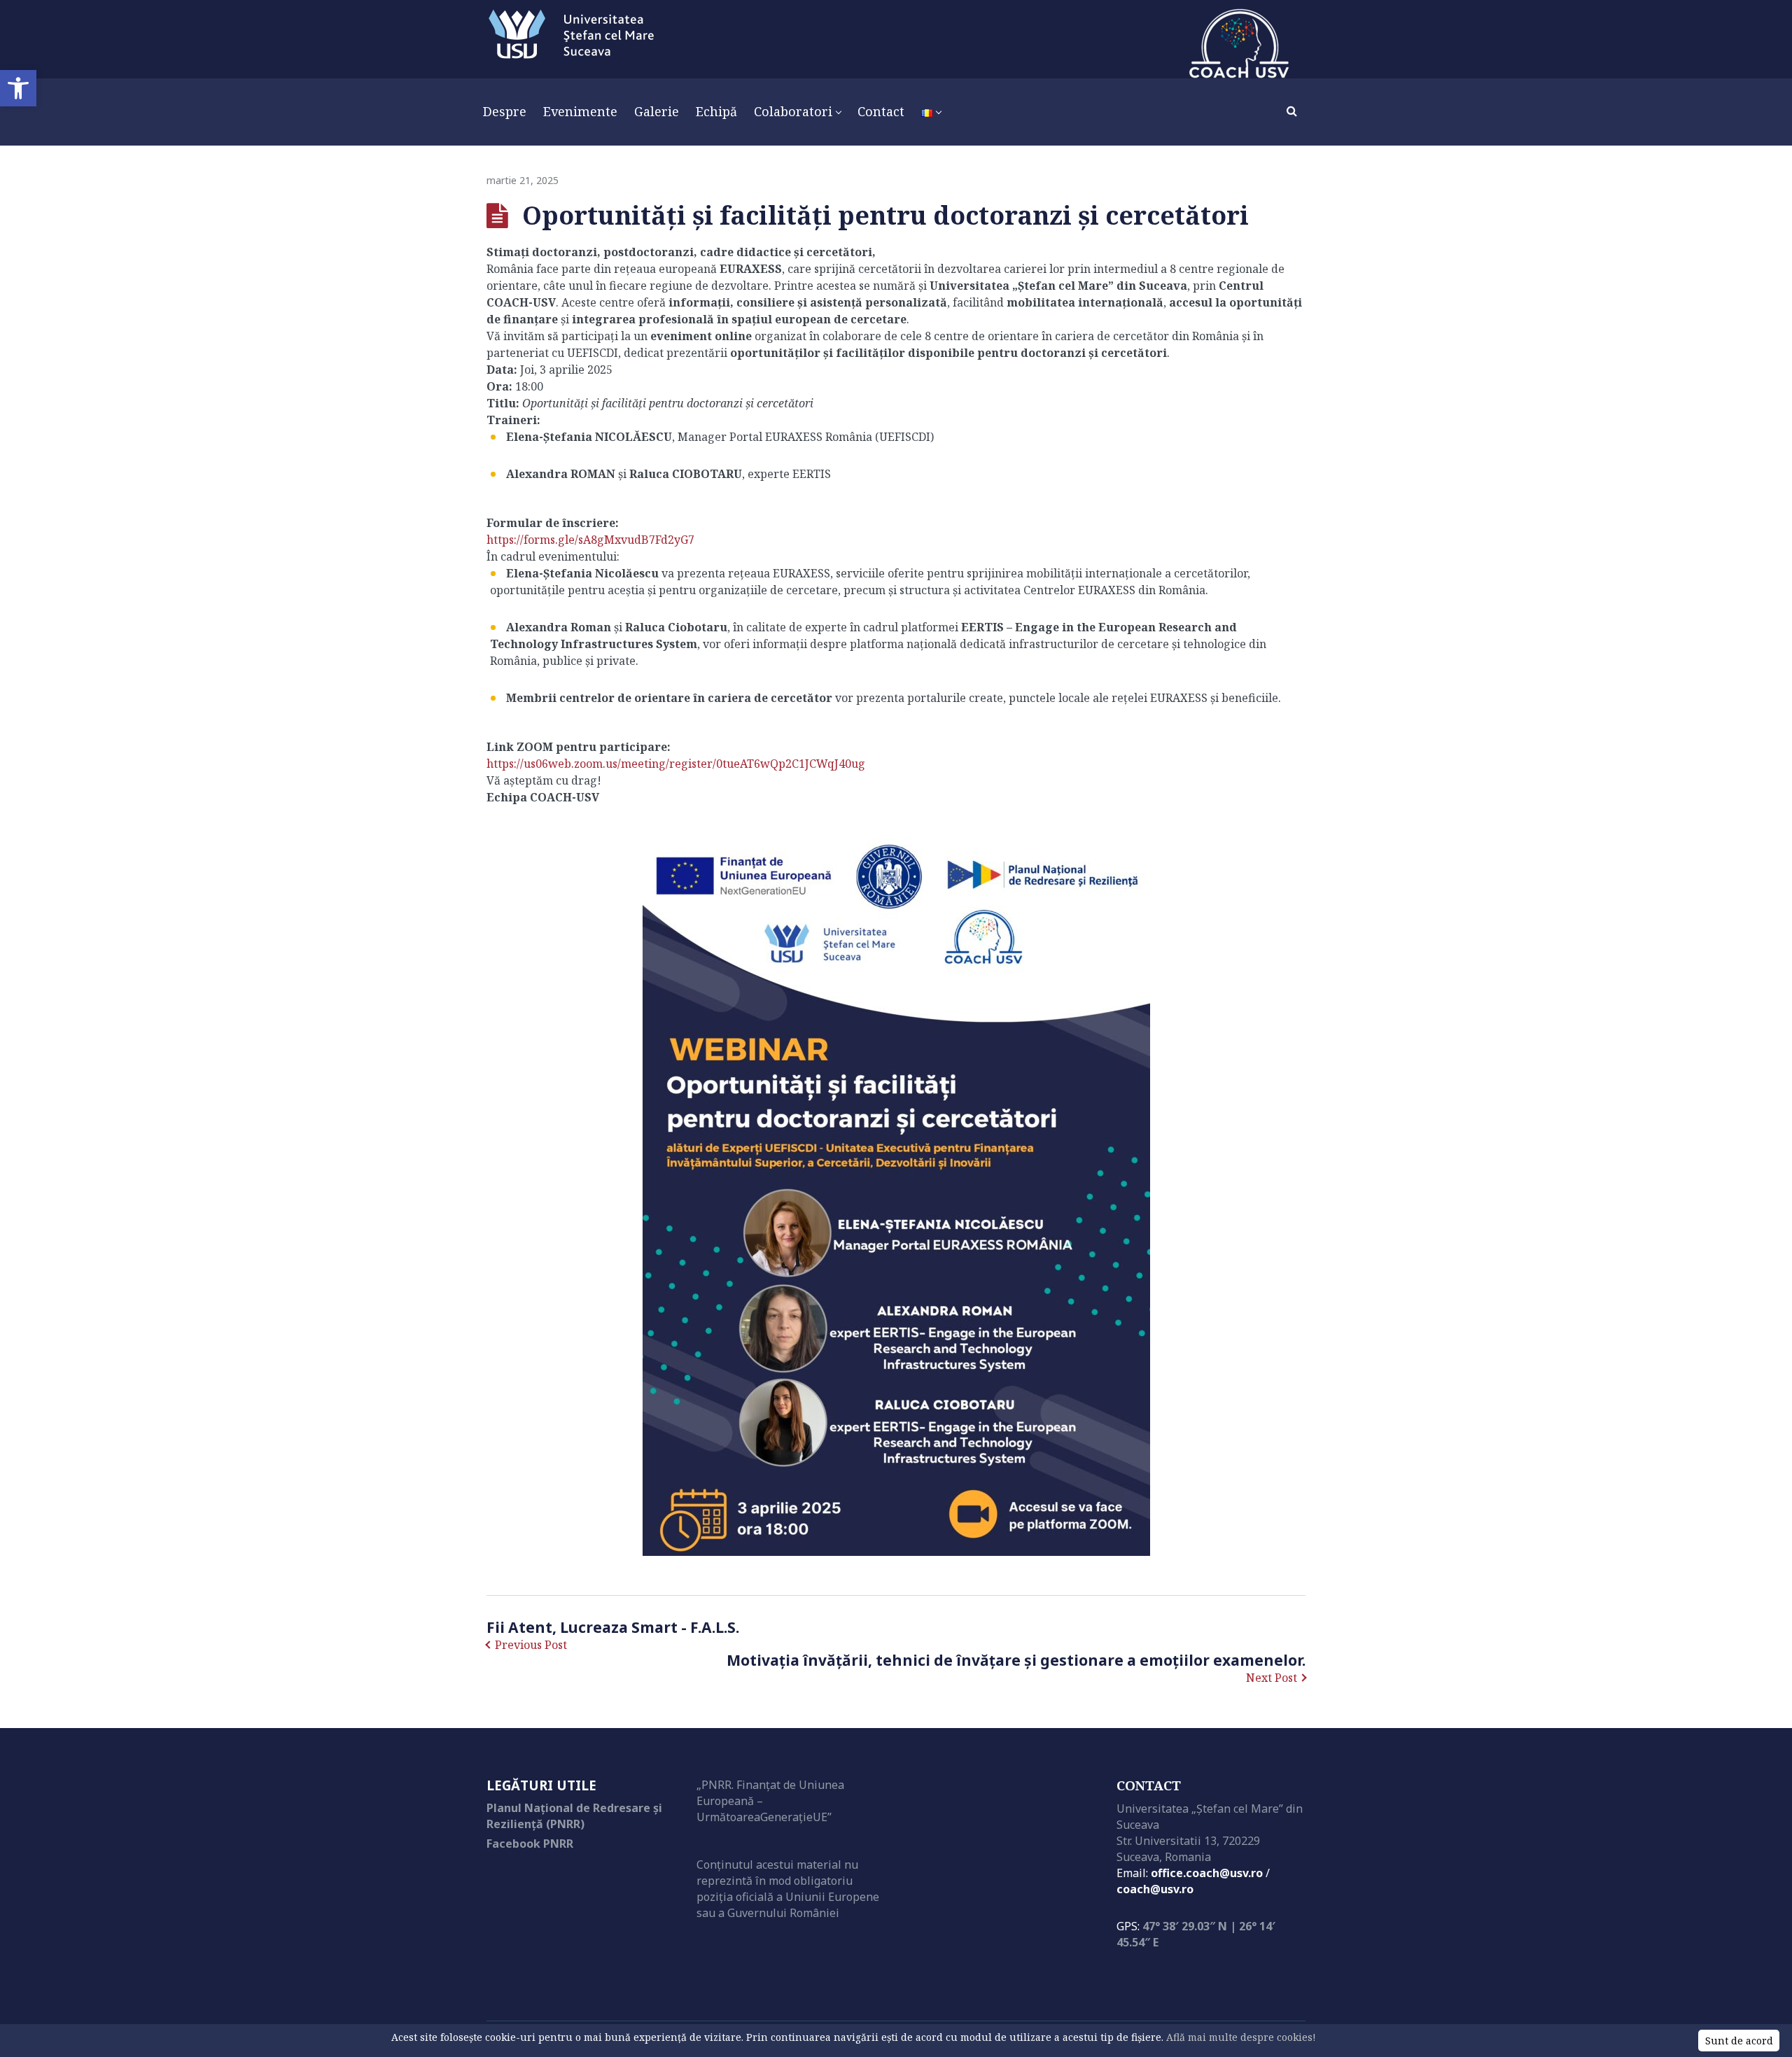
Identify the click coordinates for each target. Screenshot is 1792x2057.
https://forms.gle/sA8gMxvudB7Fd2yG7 (590, 540)
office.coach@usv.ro (1207, 1873)
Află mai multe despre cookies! (1241, 2037)
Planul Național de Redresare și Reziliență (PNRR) (574, 1816)
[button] (18, 88)
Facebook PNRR (530, 1844)
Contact (1149, 1785)
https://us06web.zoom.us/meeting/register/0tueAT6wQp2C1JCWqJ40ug (676, 764)
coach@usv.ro (1155, 1889)
